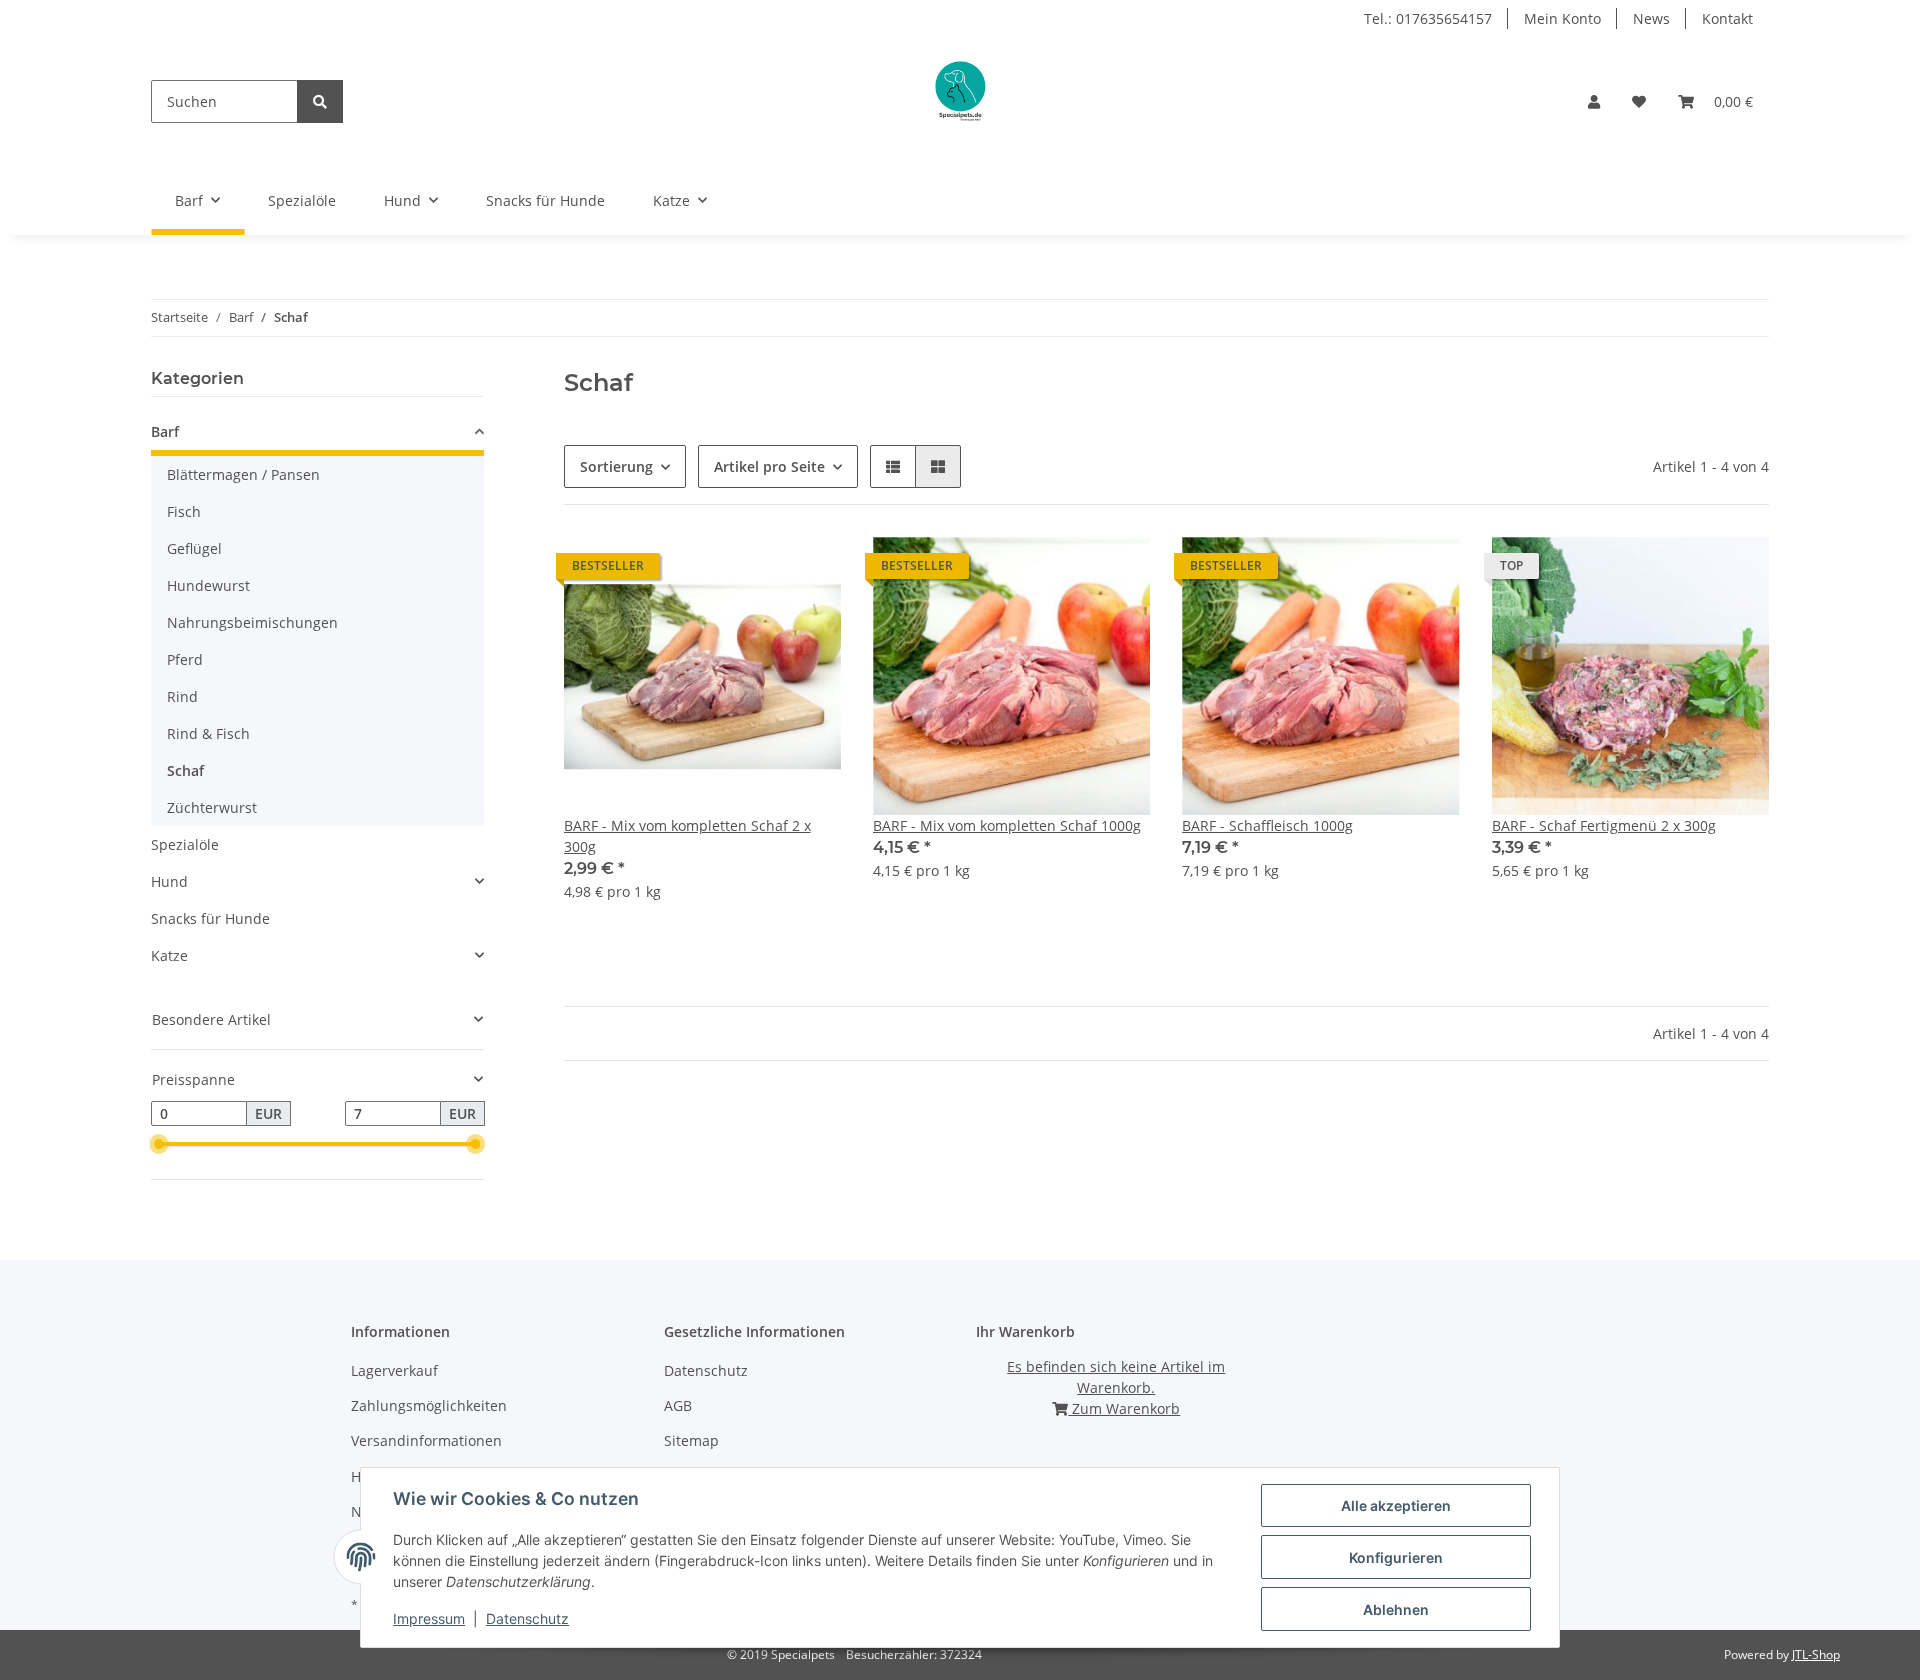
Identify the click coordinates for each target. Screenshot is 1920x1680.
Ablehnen (1396, 1609)
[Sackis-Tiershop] (958, 101)
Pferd (185, 659)
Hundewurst (208, 585)
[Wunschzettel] (1639, 101)
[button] (1594, 101)
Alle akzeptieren (1396, 1505)
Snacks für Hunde (210, 918)
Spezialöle (185, 844)
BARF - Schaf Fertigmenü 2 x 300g (1604, 825)
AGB (678, 1405)
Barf (165, 431)
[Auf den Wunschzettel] (807, 571)
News (1651, 18)
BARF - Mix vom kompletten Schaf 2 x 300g (687, 836)
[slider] (159, 1145)
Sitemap (691, 1440)
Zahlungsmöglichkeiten (429, 1405)
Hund (169, 881)
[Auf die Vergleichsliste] (755, 571)
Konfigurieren (1396, 1557)
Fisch (184, 511)
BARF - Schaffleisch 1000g (1267, 825)
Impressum (429, 1618)
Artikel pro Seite (769, 466)
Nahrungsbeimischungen (252, 622)
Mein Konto (1562, 18)
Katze (169, 955)
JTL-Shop (1816, 1654)
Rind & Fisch (208, 733)
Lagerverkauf (394, 1370)
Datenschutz (706, 1370)
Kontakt (1727, 18)
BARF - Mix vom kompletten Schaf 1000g (1007, 825)
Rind (182, 696)
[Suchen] (320, 101)
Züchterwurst (212, 807)
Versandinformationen (426, 1440)
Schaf (185, 770)
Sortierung (616, 466)
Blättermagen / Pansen (243, 474)
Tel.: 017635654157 (1428, 18)
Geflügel (194, 548)
